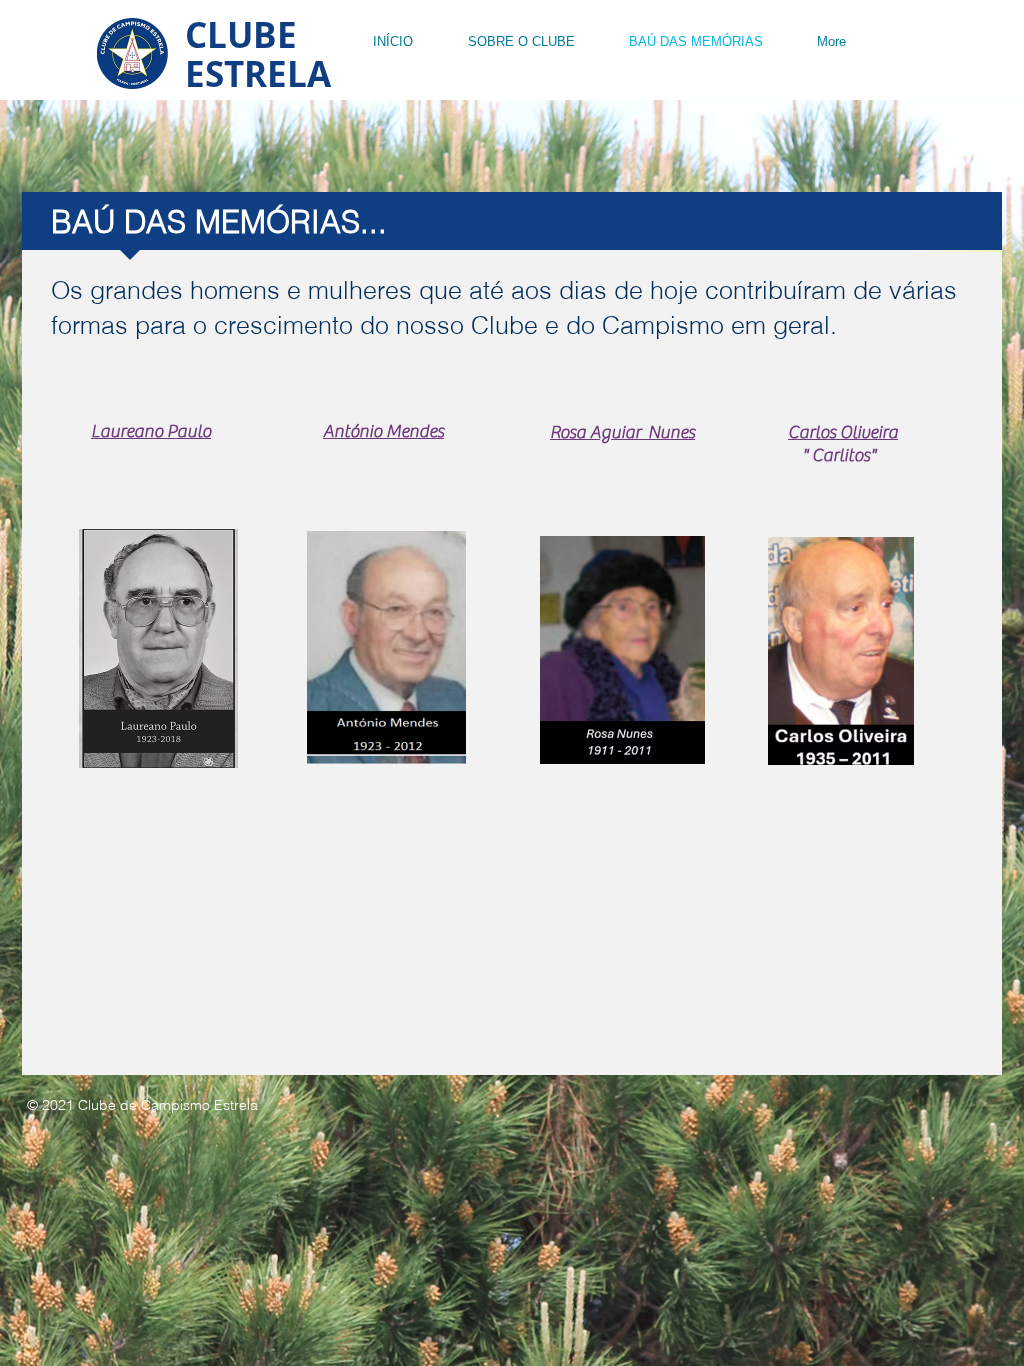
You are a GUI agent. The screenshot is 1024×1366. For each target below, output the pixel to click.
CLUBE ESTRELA (258, 54)
